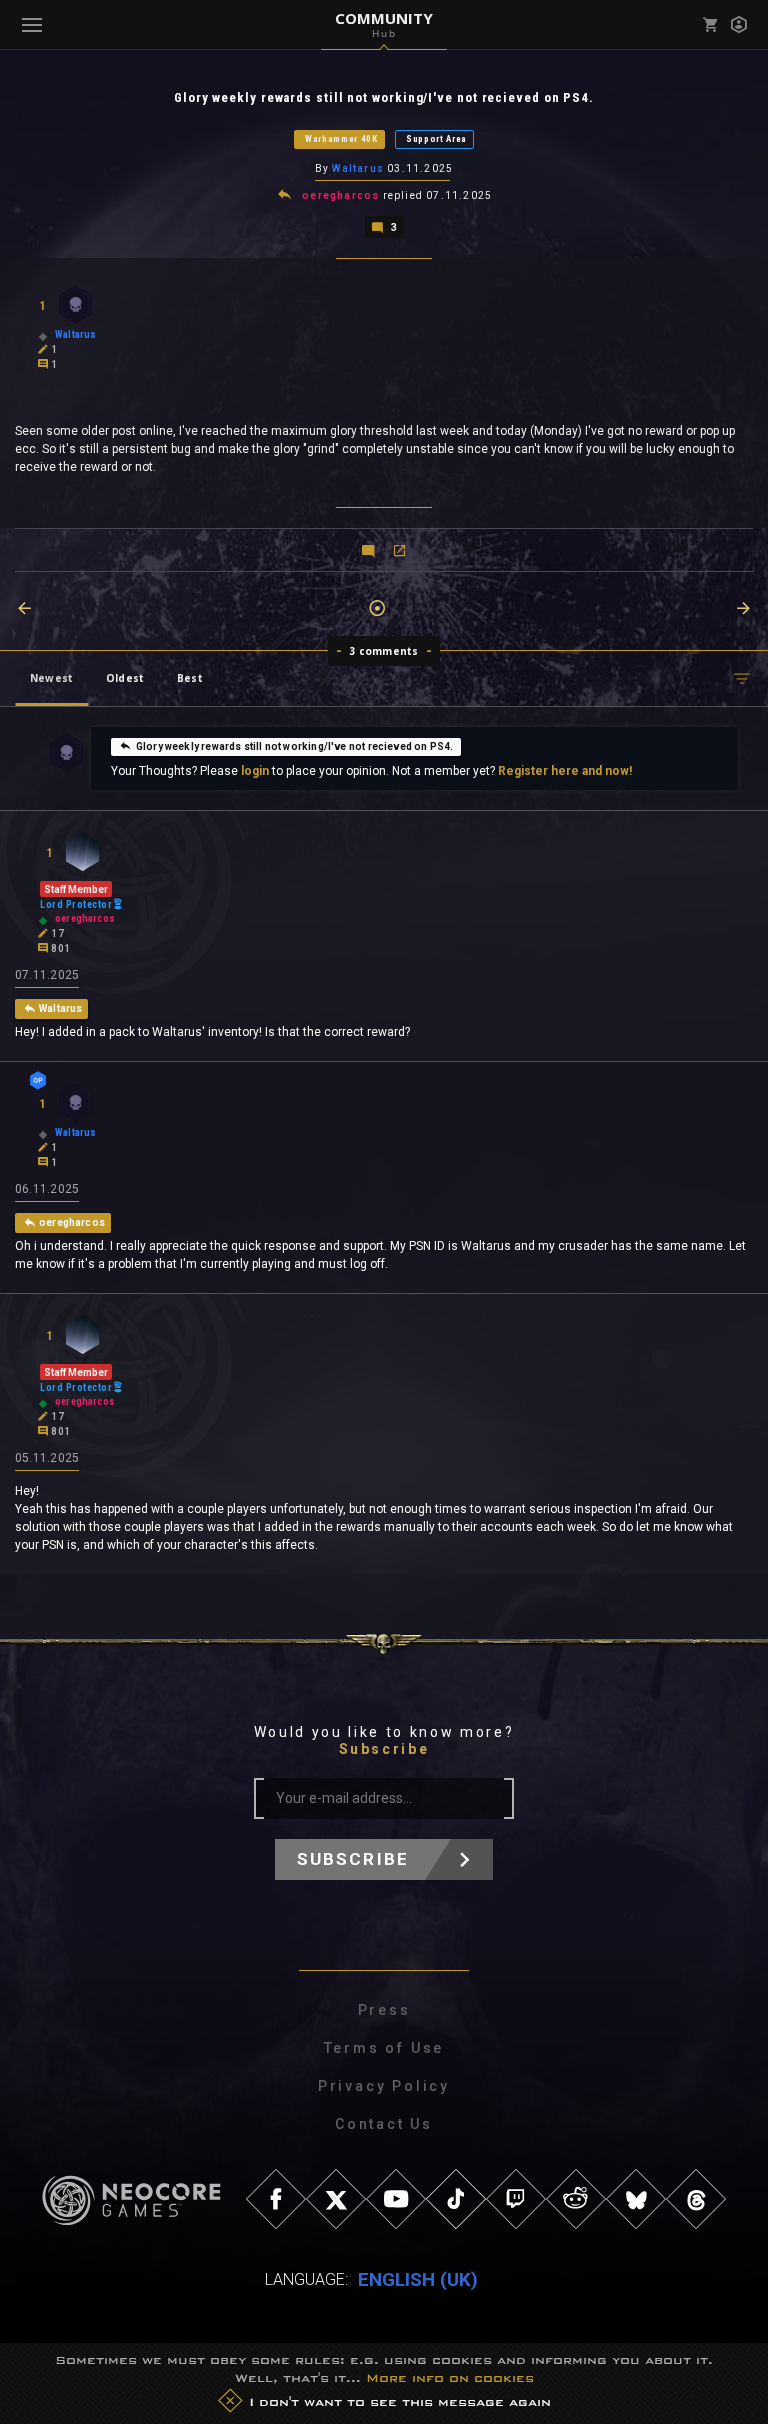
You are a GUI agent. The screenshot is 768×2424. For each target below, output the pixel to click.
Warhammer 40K (341, 139)
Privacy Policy (384, 2086)
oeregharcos (340, 195)
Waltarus (358, 168)
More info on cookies (450, 2378)
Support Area (436, 139)
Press (384, 2010)
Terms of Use (384, 2048)
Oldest (125, 678)
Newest (51, 678)
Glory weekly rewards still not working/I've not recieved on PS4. (295, 746)
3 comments (384, 651)
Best (190, 678)
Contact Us (384, 2124)
